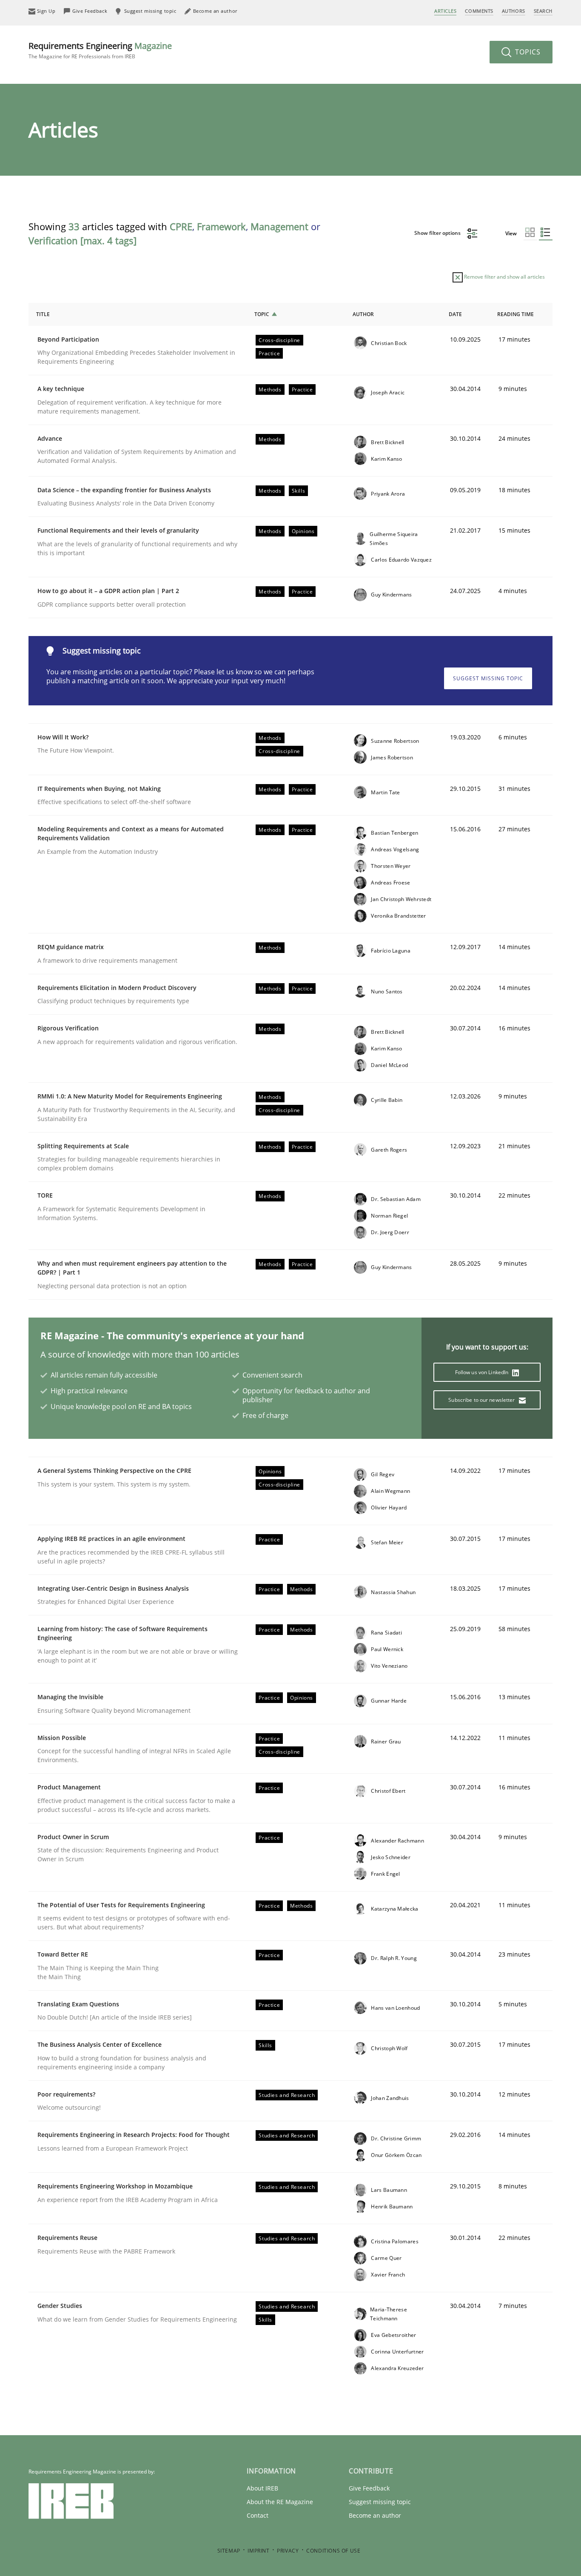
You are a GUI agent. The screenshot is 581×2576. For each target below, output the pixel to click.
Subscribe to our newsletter (482, 1400)
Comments (479, 11)
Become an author (375, 2515)
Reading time (515, 314)
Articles (445, 11)
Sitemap (229, 2551)
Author (363, 314)
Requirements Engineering (100, 50)
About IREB (262, 2488)
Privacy (288, 2551)
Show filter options (438, 233)
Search (543, 11)
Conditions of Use (333, 2551)
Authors (514, 11)
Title (43, 314)
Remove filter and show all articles (504, 277)
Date (455, 314)
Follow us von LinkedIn (483, 1372)
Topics (527, 52)
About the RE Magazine (280, 2502)
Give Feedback (369, 2488)
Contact (258, 2515)
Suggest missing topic (488, 678)
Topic (262, 314)
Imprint (258, 2551)
